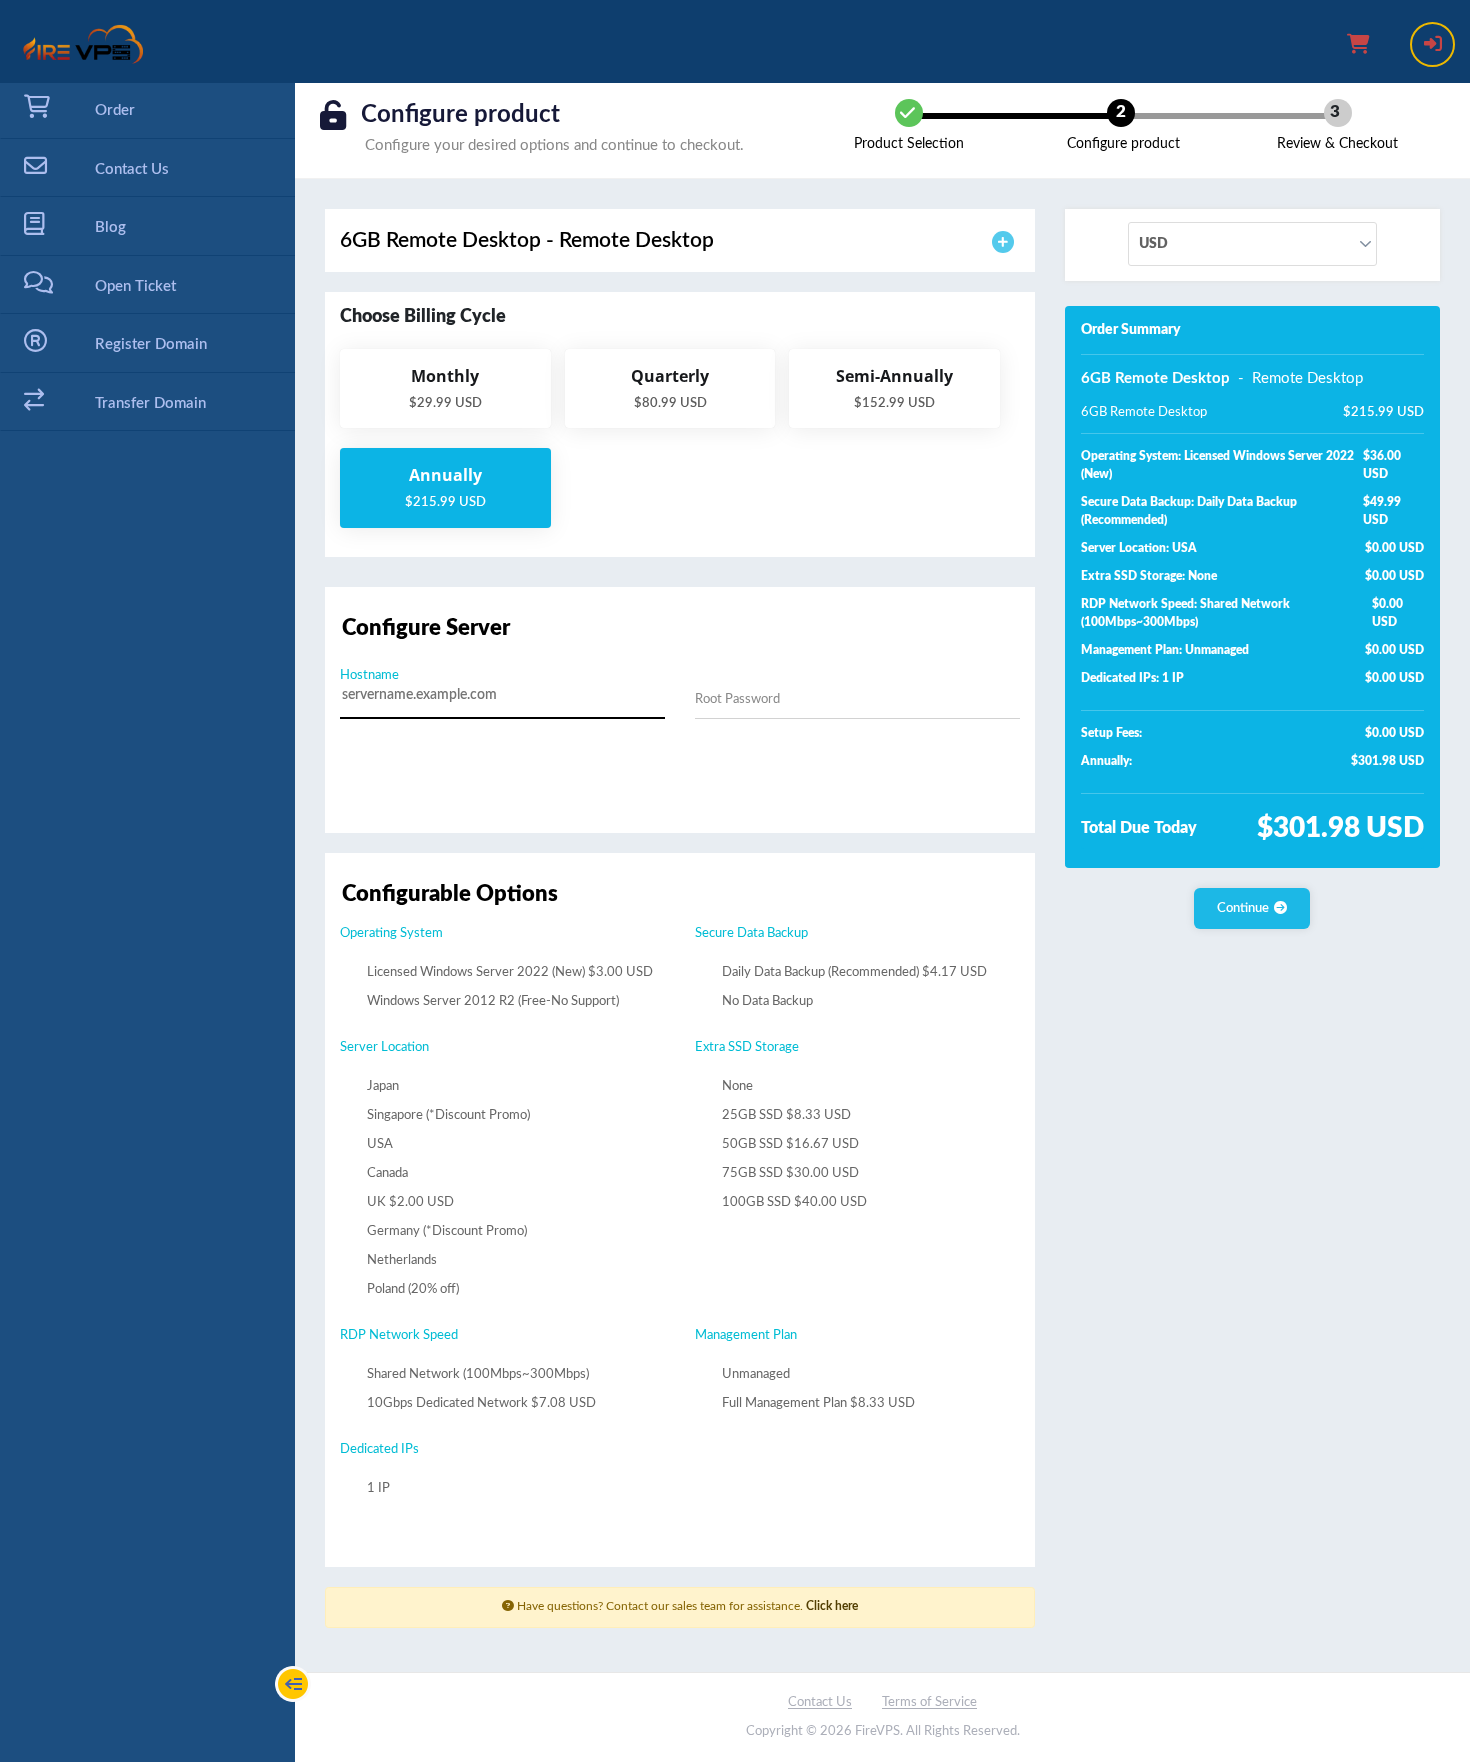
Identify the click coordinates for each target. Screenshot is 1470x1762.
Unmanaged (754, 1374)
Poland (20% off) (411, 1289)
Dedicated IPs (379, 1449)
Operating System (391, 933)
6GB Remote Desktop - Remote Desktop (527, 240)
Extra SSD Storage (747, 1047)
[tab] (680, 240)
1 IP (377, 1488)
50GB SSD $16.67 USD (789, 1144)
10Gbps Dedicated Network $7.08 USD (480, 1403)
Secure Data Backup (751, 933)
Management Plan (746, 1335)
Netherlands (400, 1260)
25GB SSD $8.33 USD (785, 1115)
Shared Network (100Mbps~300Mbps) (476, 1374)
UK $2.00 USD (409, 1202)
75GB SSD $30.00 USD (789, 1173)
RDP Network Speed (399, 1335)
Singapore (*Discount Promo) (447, 1115)
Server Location (384, 1047)
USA (378, 1144)
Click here (832, 1606)
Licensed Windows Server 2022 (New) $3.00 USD (508, 972)
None (736, 1086)
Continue (1243, 908)
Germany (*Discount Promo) (445, 1231)
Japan (381, 1086)
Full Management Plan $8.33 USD (817, 1403)
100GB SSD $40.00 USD (793, 1202)
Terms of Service (929, 1702)
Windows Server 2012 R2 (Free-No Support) (491, 1001)
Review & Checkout (1337, 144)
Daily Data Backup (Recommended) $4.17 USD (853, 972)
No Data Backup (766, 1001)
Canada (386, 1173)
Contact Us (820, 1702)
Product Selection (909, 144)
